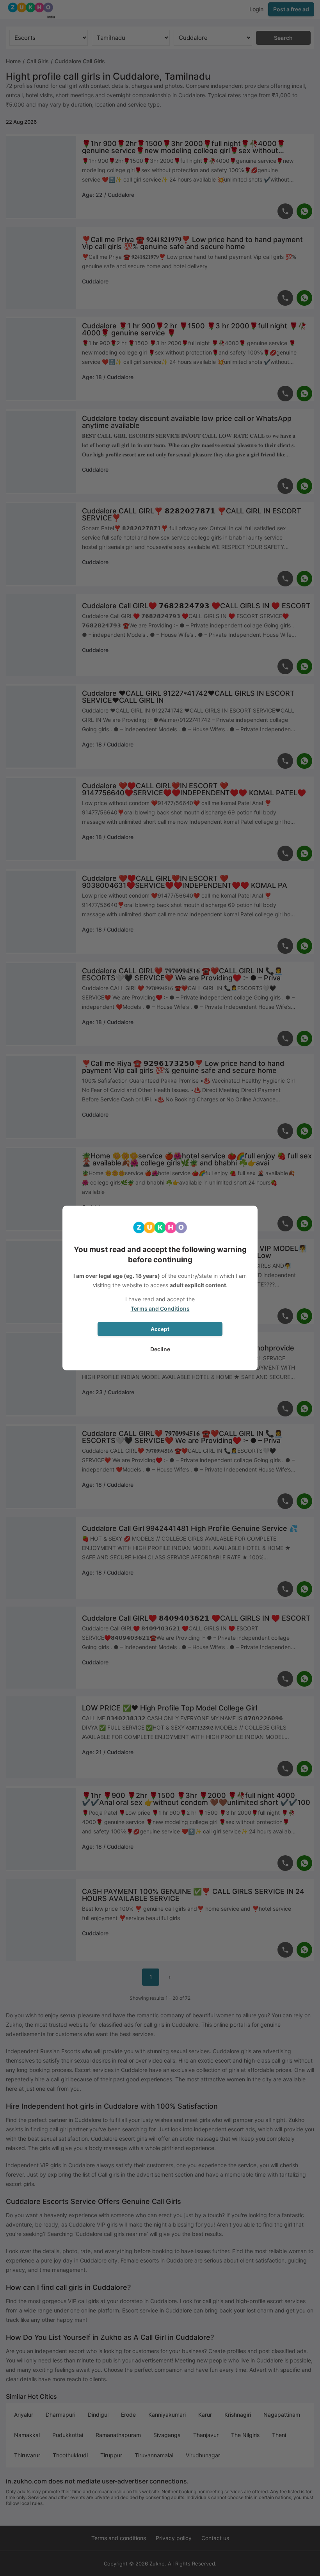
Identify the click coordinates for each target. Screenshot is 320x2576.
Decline (160, 1349)
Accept (160, 1329)
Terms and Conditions (160, 1308)
